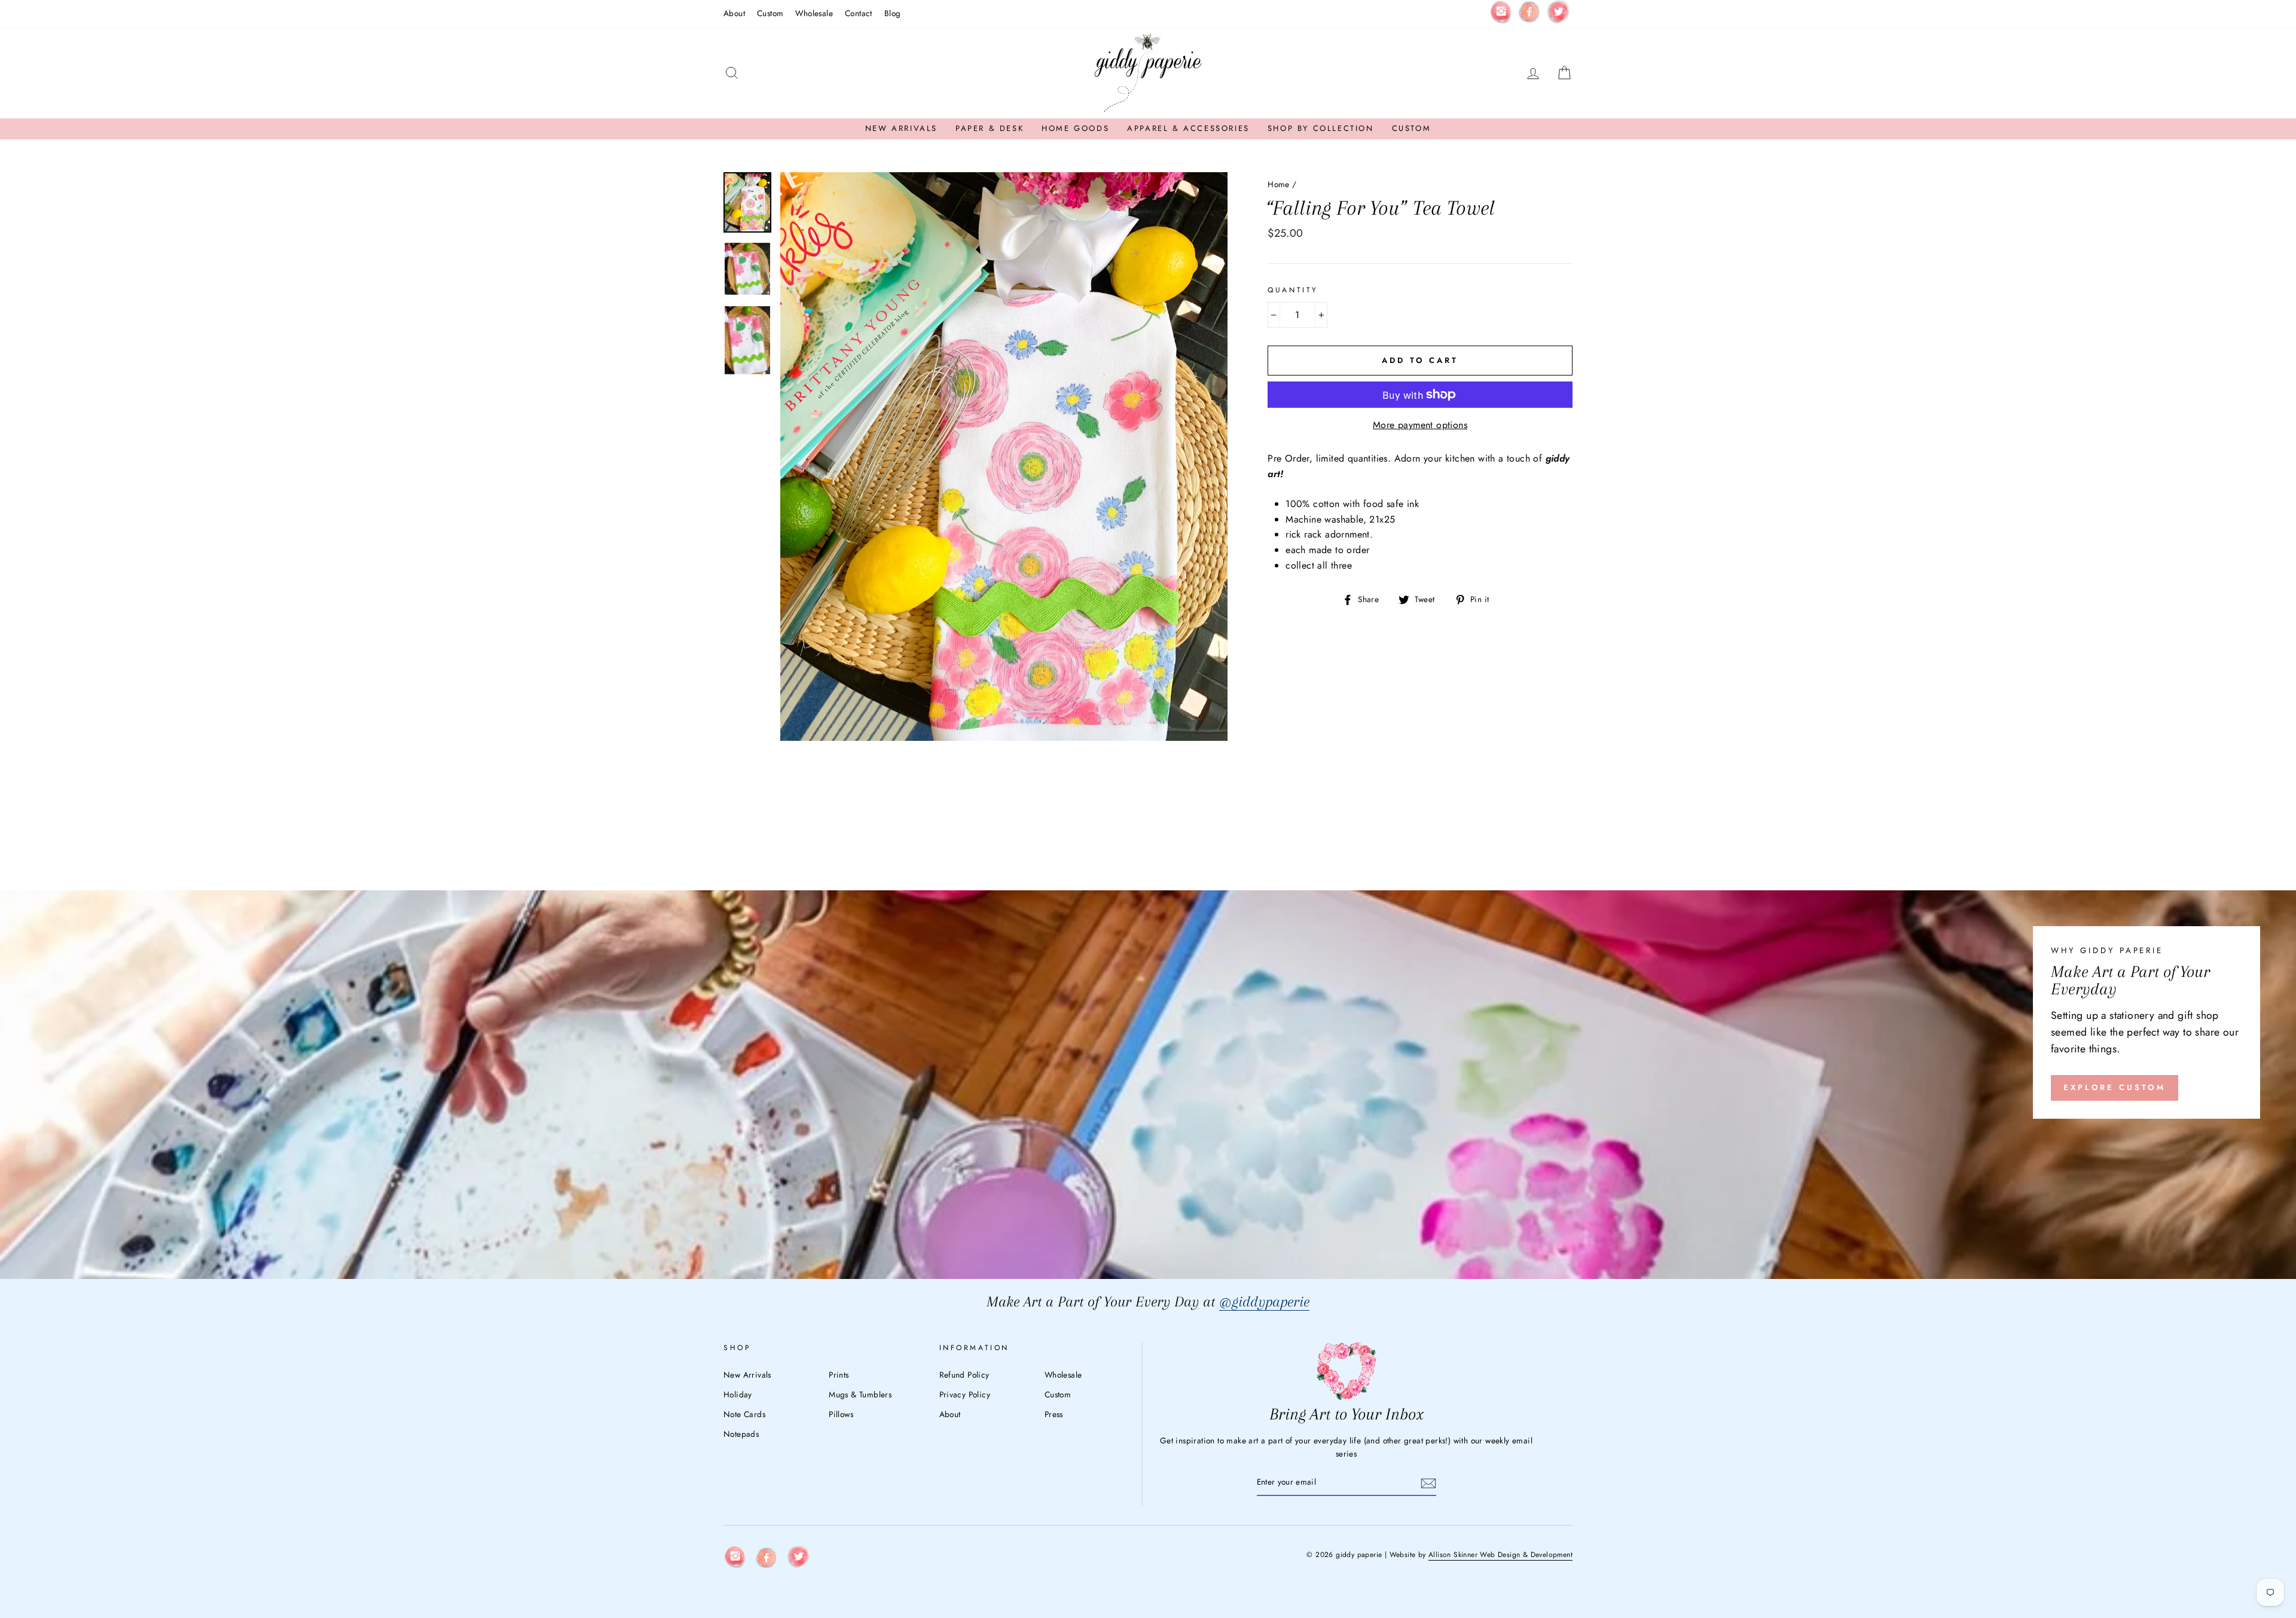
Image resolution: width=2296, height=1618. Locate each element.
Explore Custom (2115, 1087)
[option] (1004, 457)
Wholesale (814, 13)
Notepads (741, 1434)
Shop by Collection (1321, 128)
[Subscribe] (1428, 1483)
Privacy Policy (965, 1394)
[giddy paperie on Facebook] (1529, 14)
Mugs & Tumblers (860, 1394)
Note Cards (744, 1414)
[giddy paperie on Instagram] (1501, 14)
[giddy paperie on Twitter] (1558, 14)
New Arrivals (901, 128)
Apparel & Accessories (1188, 128)
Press (1054, 1414)
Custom (770, 13)
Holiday (738, 1394)
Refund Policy (964, 1375)
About (734, 13)
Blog (893, 13)
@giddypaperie (1264, 1301)
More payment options (1420, 425)
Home (1279, 184)
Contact (859, 13)
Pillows (841, 1414)
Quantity (1293, 290)
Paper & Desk (990, 128)
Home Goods (1075, 128)
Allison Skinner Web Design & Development (1500, 1555)
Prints (839, 1375)
